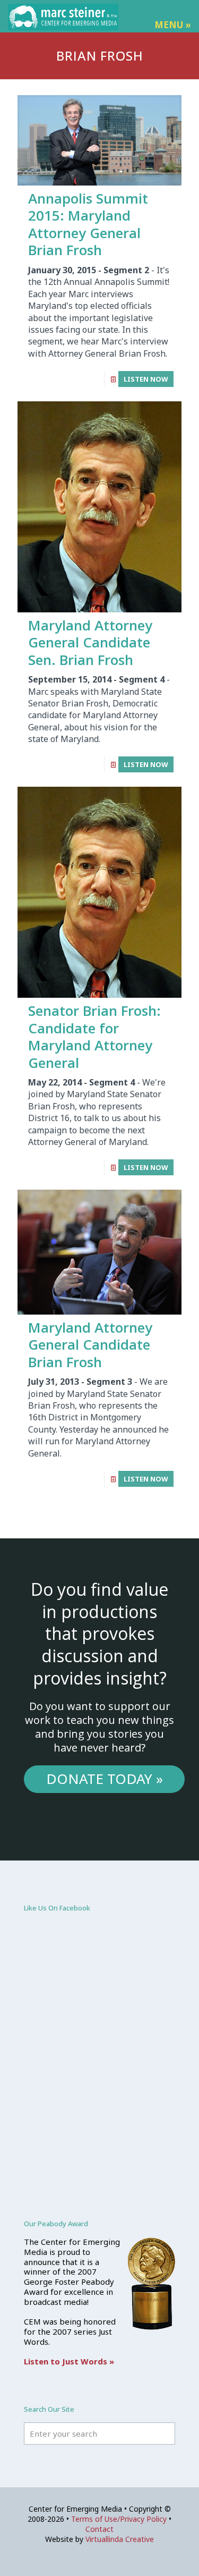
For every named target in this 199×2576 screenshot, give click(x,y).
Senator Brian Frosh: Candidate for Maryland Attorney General (94, 1037)
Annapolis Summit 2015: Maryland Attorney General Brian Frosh (88, 224)
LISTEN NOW (146, 379)
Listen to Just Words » (69, 2361)
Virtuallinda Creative (120, 2539)
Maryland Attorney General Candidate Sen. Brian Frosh (90, 642)
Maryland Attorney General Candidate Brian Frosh (90, 1345)
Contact (99, 2529)
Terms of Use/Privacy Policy (119, 2519)
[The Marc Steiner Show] (63, 16)
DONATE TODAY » (105, 1779)
